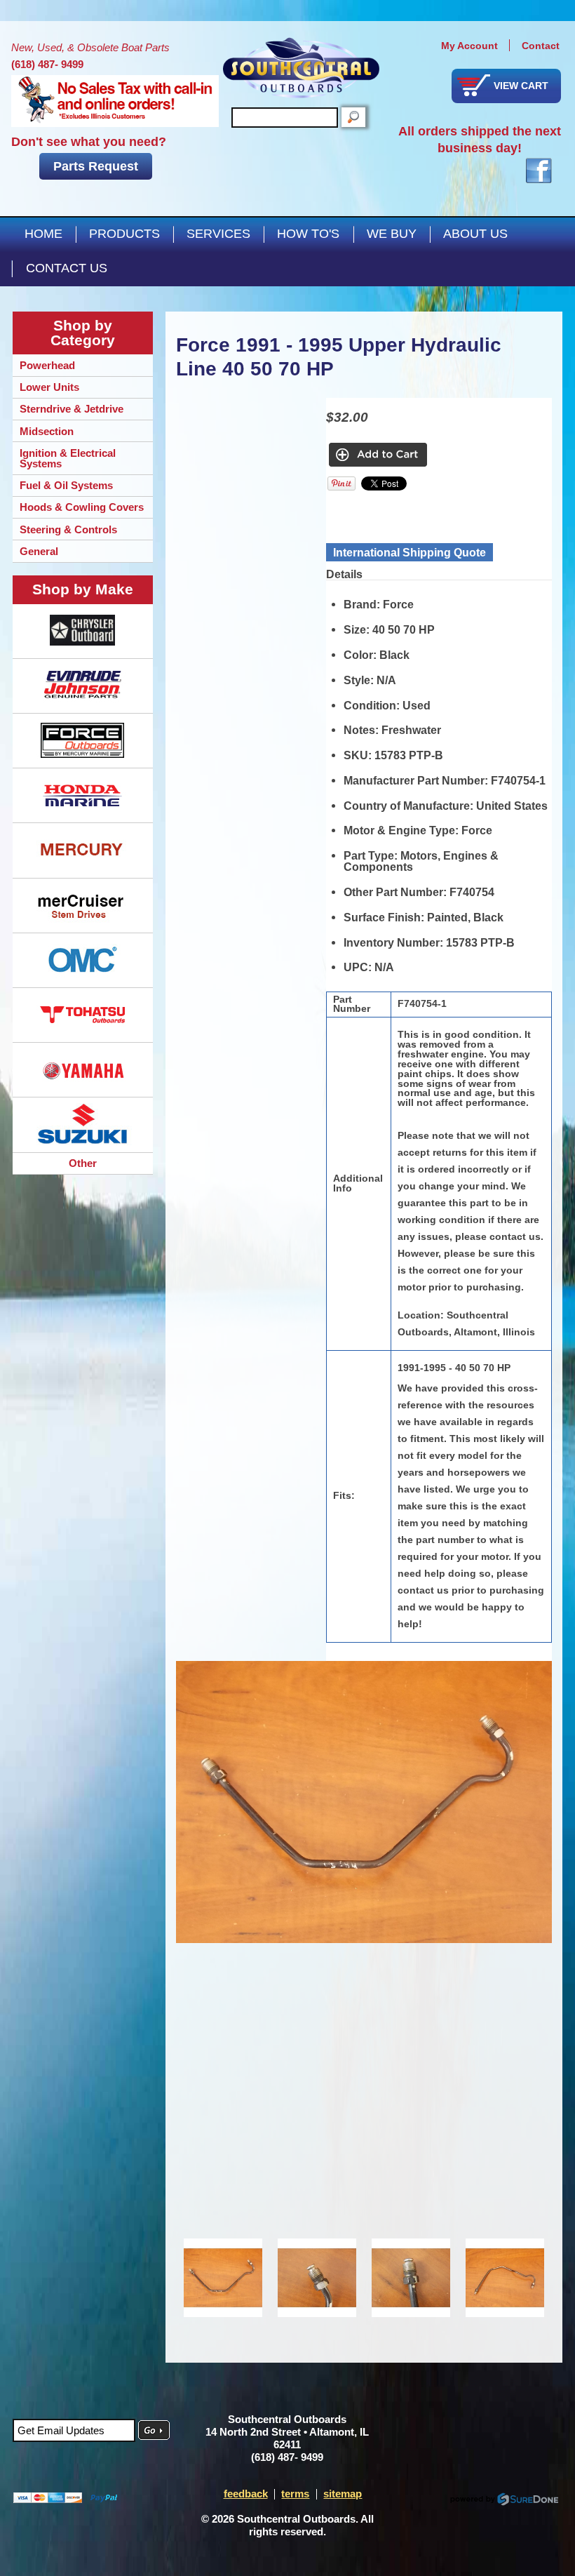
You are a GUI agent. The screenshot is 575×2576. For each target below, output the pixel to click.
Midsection (47, 431)
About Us (475, 234)
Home (43, 234)
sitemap (343, 2494)
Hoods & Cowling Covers (82, 507)
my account (469, 46)
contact (541, 46)
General (39, 551)
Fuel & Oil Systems (66, 485)
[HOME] (301, 68)
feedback (246, 2494)
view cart (521, 86)
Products (124, 234)
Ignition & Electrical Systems (68, 458)
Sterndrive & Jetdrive (72, 409)
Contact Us (67, 268)
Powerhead (47, 365)
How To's (308, 234)
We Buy (392, 234)
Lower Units (49, 387)
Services (218, 234)
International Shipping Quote (410, 552)
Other (83, 1163)
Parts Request (96, 166)
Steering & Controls (68, 529)
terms (295, 2494)
